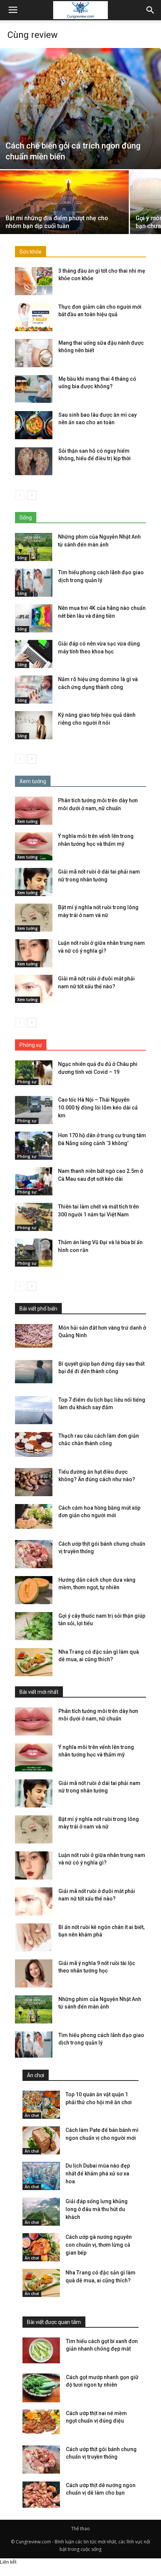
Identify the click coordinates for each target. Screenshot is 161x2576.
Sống (22, 558)
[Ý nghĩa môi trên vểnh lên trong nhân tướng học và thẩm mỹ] (34, 846)
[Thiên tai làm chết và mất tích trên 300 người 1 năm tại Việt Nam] (34, 1217)
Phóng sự (27, 1082)
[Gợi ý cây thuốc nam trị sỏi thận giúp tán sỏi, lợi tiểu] (34, 1626)
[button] (151, 10)
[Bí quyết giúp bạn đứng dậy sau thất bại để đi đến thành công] (34, 1372)
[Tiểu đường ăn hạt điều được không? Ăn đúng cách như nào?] (34, 1482)
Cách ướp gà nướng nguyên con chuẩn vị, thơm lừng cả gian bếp (99, 2245)
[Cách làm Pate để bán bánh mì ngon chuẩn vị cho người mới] (41, 2140)
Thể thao (80, 2529)
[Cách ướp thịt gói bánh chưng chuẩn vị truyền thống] (34, 1554)
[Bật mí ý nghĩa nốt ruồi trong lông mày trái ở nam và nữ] (34, 918)
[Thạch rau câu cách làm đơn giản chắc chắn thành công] (34, 1445)
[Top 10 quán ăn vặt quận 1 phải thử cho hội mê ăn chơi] (41, 2105)
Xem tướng (28, 821)
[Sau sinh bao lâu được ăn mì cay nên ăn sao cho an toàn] (34, 425)
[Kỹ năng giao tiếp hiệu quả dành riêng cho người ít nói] (34, 725)
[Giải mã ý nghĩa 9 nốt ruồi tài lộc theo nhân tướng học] (34, 1973)
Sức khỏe (31, 252)
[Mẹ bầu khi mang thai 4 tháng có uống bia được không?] (34, 389)
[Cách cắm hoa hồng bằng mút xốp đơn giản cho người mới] (34, 1517)
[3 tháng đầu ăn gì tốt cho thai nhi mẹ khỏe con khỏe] (34, 281)
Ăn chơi (32, 2115)
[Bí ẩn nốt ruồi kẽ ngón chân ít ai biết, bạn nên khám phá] (34, 1937)
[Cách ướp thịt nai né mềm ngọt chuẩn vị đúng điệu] (41, 2422)
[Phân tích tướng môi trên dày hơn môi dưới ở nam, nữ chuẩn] (34, 811)
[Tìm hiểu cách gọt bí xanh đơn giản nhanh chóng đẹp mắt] (41, 2350)
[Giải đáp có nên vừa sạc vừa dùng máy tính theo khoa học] (34, 654)
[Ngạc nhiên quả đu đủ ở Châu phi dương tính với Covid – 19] (34, 1073)
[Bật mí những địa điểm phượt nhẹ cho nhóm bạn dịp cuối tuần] (64, 219)
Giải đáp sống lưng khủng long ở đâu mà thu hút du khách (97, 2209)
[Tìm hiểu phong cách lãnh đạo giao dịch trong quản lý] (34, 583)
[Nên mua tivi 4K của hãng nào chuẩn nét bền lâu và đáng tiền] (34, 618)
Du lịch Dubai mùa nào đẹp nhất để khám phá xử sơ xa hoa (98, 2174)
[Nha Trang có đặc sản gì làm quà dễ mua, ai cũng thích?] (34, 1662)
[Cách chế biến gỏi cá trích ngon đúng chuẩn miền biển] (80, 109)
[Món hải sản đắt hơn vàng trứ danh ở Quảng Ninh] (34, 1336)
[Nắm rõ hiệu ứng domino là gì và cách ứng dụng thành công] (34, 690)
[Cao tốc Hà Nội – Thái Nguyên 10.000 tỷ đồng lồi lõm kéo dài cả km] (34, 1110)
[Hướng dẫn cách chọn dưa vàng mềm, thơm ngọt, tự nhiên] (34, 1590)
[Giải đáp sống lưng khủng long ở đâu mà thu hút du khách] (41, 2212)
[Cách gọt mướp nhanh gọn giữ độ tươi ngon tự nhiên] (41, 2388)
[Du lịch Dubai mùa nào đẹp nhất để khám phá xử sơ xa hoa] (41, 2176)
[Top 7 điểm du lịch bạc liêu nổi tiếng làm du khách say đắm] (34, 1410)
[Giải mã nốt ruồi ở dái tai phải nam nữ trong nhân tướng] (34, 882)
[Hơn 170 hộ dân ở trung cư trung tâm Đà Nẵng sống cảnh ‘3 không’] (34, 1146)
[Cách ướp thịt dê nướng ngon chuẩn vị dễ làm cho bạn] (41, 2496)
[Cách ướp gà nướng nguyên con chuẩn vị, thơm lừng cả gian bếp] (41, 2247)
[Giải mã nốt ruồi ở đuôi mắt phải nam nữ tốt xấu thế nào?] (34, 989)
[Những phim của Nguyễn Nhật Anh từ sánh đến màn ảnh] (34, 547)
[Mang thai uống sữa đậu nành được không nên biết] (34, 353)
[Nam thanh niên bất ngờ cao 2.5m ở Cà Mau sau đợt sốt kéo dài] (34, 1181)
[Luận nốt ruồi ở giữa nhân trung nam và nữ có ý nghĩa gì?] (34, 953)
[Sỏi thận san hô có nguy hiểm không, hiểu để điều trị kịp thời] (34, 461)
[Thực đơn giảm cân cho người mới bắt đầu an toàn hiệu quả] (34, 317)
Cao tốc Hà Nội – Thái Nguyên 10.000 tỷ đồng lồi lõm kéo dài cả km (98, 1108)
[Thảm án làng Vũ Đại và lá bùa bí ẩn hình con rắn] (34, 1253)
